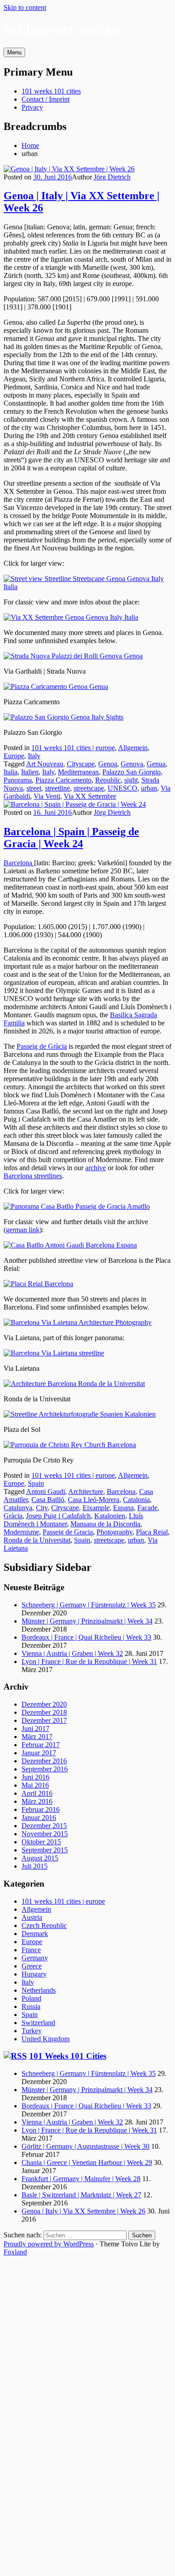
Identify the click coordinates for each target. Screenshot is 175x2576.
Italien (30, 772)
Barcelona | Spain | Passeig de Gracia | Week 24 (71, 838)
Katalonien (110, 1516)
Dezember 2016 (44, 1761)
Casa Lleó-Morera (94, 1500)
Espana (123, 1508)
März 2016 (37, 1801)
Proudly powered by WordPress (49, 2244)
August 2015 (40, 1858)
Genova (132, 764)
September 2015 (45, 1850)
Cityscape (81, 764)
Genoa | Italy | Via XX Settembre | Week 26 (83, 2211)
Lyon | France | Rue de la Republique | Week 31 (89, 1661)
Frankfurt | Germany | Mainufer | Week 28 (81, 2179)
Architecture (86, 1491)
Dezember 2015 (44, 1826)
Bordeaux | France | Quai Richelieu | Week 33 (86, 1637)
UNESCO (122, 788)
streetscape (89, 788)
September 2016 (45, 1769)
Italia (11, 772)
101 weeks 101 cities (51, 91)
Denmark (35, 1934)
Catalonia (136, 1500)
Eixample (96, 1508)
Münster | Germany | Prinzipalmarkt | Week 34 (87, 1621)
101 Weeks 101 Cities (68, 2056)
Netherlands (39, 1990)
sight (131, 780)
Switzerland (38, 2023)
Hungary (34, 1974)
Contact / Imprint (46, 99)
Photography (114, 1532)
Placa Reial (152, 1532)
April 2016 (37, 1793)
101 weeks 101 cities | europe (73, 748)
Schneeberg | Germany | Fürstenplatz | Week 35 (89, 1605)
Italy (34, 756)
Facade (147, 1508)
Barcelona (19, 863)
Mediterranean (78, 772)
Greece (32, 1966)
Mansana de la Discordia (105, 1524)
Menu (14, 52)
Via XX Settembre (90, 796)
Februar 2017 (41, 1745)
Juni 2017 (35, 1729)
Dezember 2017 (44, 1720)
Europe (14, 756)
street (34, 788)
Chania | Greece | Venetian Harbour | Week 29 (87, 2162)
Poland (31, 1998)
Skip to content (25, 7)
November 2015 (45, 1834)
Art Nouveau (45, 764)
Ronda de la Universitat (37, 1540)
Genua (156, 764)
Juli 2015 (35, 1866)
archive (96, 1168)
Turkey (32, 2031)
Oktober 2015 (41, 1842)
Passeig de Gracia (68, 1532)
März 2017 (37, 1737)
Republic (108, 780)
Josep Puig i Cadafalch (58, 1516)
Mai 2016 (35, 1785)
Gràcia (13, 1516)
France (31, 1950)
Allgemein (133, 748)
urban (149, 788)
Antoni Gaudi (46, 1491)
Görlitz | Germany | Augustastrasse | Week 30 (85, 2146)
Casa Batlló (48, 1500)
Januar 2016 (39, 1818)
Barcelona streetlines (33, 1176)
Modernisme (21, 1532)
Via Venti (47, 796)
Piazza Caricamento (63, 780)
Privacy (32, 107)
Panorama (18, 780)
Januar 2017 (39, 1753)
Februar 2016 (41, 1809)
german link (23, 1230)
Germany (35, 1958)
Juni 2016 (35, 1777)
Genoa (108, 764)
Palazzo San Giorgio (131, 772)
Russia (31, 2006)
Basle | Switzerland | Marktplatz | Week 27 (81, 2195)
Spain (36, 1483)
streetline (57, 788)
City (42, 1508)
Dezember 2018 (44, 1712)
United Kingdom (46, 2039)
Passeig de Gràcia (42, 1046)
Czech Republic (44, 1925)
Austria (32, 1917)
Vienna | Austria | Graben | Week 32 (72, 1653)
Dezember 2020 (44, 1704)
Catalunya (18, 1508)
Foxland (15, 2252)
